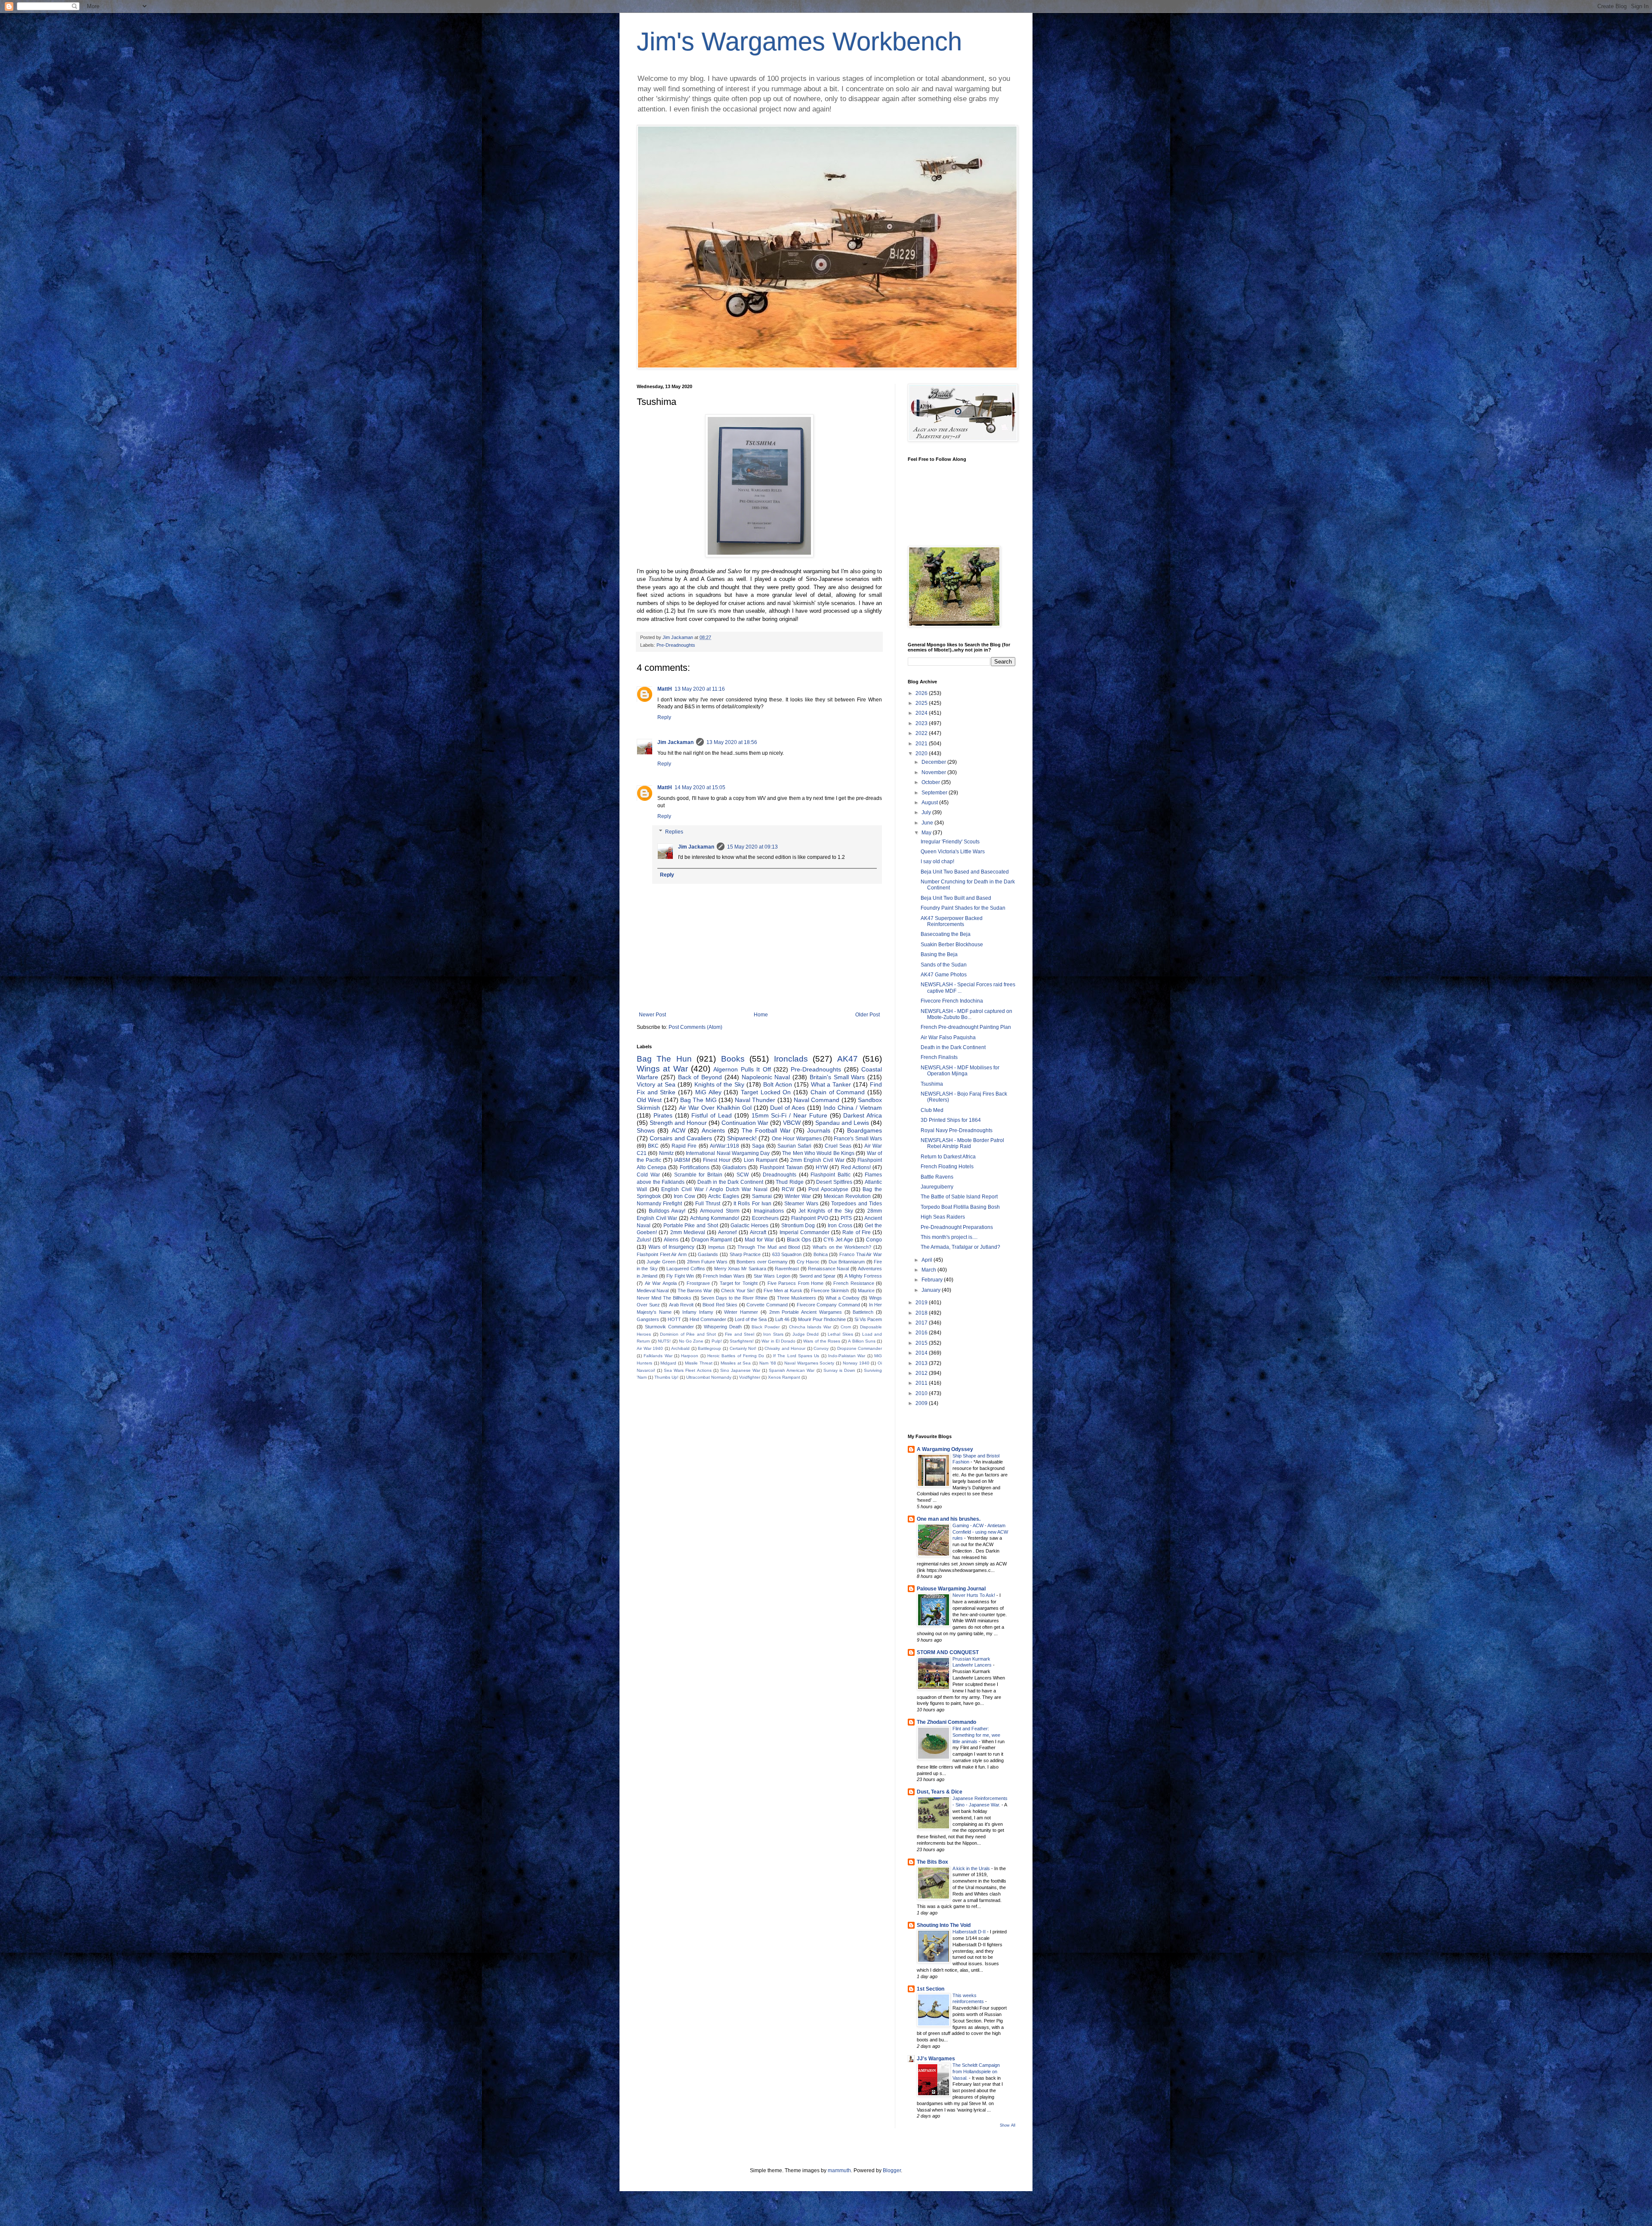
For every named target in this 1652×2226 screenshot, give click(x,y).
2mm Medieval (688, 1232)
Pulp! (717, 1341)
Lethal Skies (840, 1334)
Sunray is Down (839, 1370)
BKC (653, 1146)
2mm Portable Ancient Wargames (806, 1312)
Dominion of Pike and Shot (688, 1334)
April (928, 1260)
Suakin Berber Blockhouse (952, 945)
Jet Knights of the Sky (826, 1211)
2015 (922, 1343)
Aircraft (758, 1232)
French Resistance (854, 1283)
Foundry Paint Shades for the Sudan (963, 908)
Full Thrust (708, 1204)
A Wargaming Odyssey (945, 1449)
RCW (788, 1189)
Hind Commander (708, 1319)
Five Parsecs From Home (796, 1283)
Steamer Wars (801, 1204)
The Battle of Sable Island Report (959, 1197)
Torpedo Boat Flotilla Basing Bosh (960, 1207)
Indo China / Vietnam (853, 1108)
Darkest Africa (863, 1115)
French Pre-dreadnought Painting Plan (966, 1027)
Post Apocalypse (828, 1189)
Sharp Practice (745, 1254)
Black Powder (766, 1327)
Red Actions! (856, 1167)
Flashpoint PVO (810, 1218)
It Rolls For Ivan (752, 1204)
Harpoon (690, 1356)
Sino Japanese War (740, 1370)
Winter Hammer (741, 1312)
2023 (922, 723)
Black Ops (799, 1240)
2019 (922, 1303)
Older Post (868, 1015)
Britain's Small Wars (837, 1077)
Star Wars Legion (772, 1276)
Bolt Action (778, 1084)
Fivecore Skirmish (830, 1291)
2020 (922, 753)
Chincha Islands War (810, 1327)
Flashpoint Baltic (831, 1175)
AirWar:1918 (724, 1146)
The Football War (766, 1130)
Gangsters (648, 1319)
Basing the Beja (939, 954)
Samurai (762, 1196)
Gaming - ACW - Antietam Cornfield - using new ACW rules (980, 1532)
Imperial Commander (804, 1232)
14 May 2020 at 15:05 (700, 787)
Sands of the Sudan (944, 965)
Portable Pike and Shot (691, 1226)
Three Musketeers (797, 1298)
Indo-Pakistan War (847, 1356)
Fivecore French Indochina (952, 1001)
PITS (846, 1218)
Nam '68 (768, 1363)
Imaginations (769, 1211)
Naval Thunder (755, 1100)
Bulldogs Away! (667, 1211)
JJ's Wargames (936, 2059)
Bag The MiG (698, 1100)
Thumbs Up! (666, 1377)
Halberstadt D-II (970, 1932)
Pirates (663, 1115)
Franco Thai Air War (861, 1254)
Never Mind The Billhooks (664, 1298)
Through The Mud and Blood (769, 1247)
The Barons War (695, 1291)
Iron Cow (684, 1196)
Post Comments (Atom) (695, 1027)
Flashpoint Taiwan (781, 1167)
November (934, 772)
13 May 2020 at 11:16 (700, 689)
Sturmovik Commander (669, 1327)
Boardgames (865, 1130)
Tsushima (932, 1084)
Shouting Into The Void (944, 1925)
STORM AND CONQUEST (948, 1652)
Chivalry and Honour (785, 1348)
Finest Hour (717, 1160)
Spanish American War (792, 1370)
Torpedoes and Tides (857, 1204)
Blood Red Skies (720, 1305)
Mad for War (759, 1240)
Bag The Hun (664, 1059)
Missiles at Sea (736, 1363)
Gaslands (708, 1254)
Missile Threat (699, 1363)
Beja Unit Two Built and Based (956, 898)
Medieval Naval (653, 1291)
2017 (922, 1323)
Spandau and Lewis (842, 1123)
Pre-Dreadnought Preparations (957, 1227)
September (935, 793)
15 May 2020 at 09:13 (752, 847)
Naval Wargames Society (809, 1363)
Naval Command (817, 1100)
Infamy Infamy (698, 1312)
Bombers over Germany (762, 1262)
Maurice (866, 1291)
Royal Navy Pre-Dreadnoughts (957, 1130)
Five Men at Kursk (783, 1291)
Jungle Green (661, 1262)
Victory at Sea (656, 1084)
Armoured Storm (720, 1211)
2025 (922, 703)
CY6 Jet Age (838, 1240)
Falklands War (658, 1356)
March (929, 1270)
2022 (922, 733)
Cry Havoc (808, 1262)
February (933, 1280)
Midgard (668, 1363)
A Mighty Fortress (863, 1276)
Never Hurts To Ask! (974, 1595)
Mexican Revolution (847, 1196)
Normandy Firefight (659, 1204)
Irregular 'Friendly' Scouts (950, 842)
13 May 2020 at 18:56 (732, 742)
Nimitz (666, 1153)
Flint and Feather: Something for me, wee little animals (976, 1735)
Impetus (717, 1247)
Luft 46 (782, 1319)
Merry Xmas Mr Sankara (740, 1269)
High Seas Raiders (943, 1217)
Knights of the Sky (720, 1084)
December (934, 762)
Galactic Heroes (749, 1226)
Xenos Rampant (784, 1377)
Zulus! (644, 1240)
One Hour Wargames (797, 1139)
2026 (922, 693)
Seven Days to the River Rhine (734, 1298)
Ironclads (791, 1059)
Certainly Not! (743, 1348)
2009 (922, 1403)
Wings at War (662, 1069)
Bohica (821, 1254)
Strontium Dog (798, 1226)
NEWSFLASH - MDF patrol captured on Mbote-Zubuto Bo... (966, 1014)
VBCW (792, 1123)
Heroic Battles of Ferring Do (736, 1356)
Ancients (713, 1130)
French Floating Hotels (947, 1167)
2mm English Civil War (817, 1160)
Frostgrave (698, 1283)
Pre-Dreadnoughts (676, 645)
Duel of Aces (787, 1108)
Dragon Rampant (712, 1240)
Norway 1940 (856, 1363)
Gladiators (734, 1167)
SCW (743, 1175)
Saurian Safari (794, 1146)
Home (761, 1015)
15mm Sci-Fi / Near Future (789, 1115)
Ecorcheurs (765, 1218)
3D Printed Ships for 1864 (951, 1120)
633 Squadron (787, 1254)
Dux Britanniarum (847, 1262)
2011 (922, 1383)
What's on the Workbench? (842, 1247)
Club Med (932, 1110)
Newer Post (652, 1015)
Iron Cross (840, 1226)
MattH (665, 689)
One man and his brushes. (949, 1519)
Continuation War (745, 1123)
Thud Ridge (790, 1182)
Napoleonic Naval (766, 1077)
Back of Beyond (700, 1077)
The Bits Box (932, 1862)
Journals (819, 1130)
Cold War (648, 1175)
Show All (1008, 2125)
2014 (922, 1353)
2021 (922, 744)
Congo (874, 1240)
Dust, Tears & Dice (940, 1792)
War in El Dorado (778, 1341)
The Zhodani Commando (946, 1722)
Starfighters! (742, 1341)
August (930, 803)
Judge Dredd (806, 1334)
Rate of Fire (857, 1232)
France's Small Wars (858, 1139)
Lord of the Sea (751, 1319)
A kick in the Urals (972, 1868)
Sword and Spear (818, 1276)
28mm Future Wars (707, 1262)
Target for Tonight (739, 1283)
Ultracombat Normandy (709, 1377)
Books (733, 1059)
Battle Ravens (937, 1177)
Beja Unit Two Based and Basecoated (965, 872)
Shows (646, 1130)
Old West (649, 1100)
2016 (922, 1333)
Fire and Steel (740, 1334)
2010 (922, 1393)
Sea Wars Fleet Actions (687, 1370)
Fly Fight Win (680, 1276)
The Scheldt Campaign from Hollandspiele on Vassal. (976, 2072)
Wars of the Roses (822, 1341)
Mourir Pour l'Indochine (822, 1319)
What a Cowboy (843, 1298)
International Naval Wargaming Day (728, 1153)
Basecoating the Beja (946, 934)
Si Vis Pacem (868, 1319)
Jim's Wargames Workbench (799, 42)
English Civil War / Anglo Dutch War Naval (714, 1189)
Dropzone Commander (860, 1348)
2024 (922, 713)
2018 (922, 1313)
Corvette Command (767, 1305)
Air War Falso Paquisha (948, 1037)
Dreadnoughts (780, 1175)
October (931, 782)
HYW (822, 1167)
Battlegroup (709, 1348)
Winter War (798, 1196)
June (928, 823)
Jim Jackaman (675, 742)
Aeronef (727, 1232)
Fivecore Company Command (828, 1305)
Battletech (863, 1312)
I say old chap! (937, 861)
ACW (678, 1130)
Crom (846, 1327)
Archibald (680, 1348)
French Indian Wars (724, 1276)
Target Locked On (766, 1092)
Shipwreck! (742, 1138)
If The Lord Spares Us (796, 1356)
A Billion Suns (861, 1341)
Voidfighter (750, 1377)
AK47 (848, 1059)
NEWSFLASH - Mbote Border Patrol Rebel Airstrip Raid (962, 1143)
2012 (922, 1373)
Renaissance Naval (828, 1269)
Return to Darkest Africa (948, 1157)
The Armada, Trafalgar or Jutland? (960, 1247)
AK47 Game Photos (944, 975)
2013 (922, 1363)
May (927, 833)
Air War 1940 (650, 1348)
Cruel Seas (838, 1146)
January (932, 1290)
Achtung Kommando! (715, 1218)
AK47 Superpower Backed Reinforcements (952, 921)
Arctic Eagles (724, 1196)
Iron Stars (773, 1334)
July (927, 812)
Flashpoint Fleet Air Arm (662, 1254)
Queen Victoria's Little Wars (953, 852)
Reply (664, 717)
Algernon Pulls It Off (742, 1069)
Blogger (892, 2170)
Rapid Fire (684, 1146)
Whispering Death (723, 1327)
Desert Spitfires (834, 1182)
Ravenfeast (787, 1269)
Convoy (821, 1348)
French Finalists (939, 1057)
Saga (758, 1146)
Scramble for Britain (698, 1175)
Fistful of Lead (712, 1115)
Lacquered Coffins (686, 1269)
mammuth (839, 2170)
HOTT (674, 1319)
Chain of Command (838, 1092)
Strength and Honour (678, 1123)
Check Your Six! (738, 1291)
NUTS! (664, 1341)
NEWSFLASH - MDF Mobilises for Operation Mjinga (960, 1071)
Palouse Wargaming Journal (951, 1589)
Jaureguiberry (937, 1187)
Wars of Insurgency (672, 1247)
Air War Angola (661, 1283)
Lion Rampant (761, 1160)
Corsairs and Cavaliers (681, 1138)
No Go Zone (691, 1341)
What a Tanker (831, 1084)
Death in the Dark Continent (730, 1182)
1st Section (931, 1989)
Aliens (671, 1240)
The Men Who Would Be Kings (818, 1153)
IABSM (682, 1160)
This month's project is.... (949, 1237)
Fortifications (695, 1167)
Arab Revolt (681, 1305)
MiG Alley (708, 1092)
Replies (674, 832)
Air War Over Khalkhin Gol (715, 1108)
